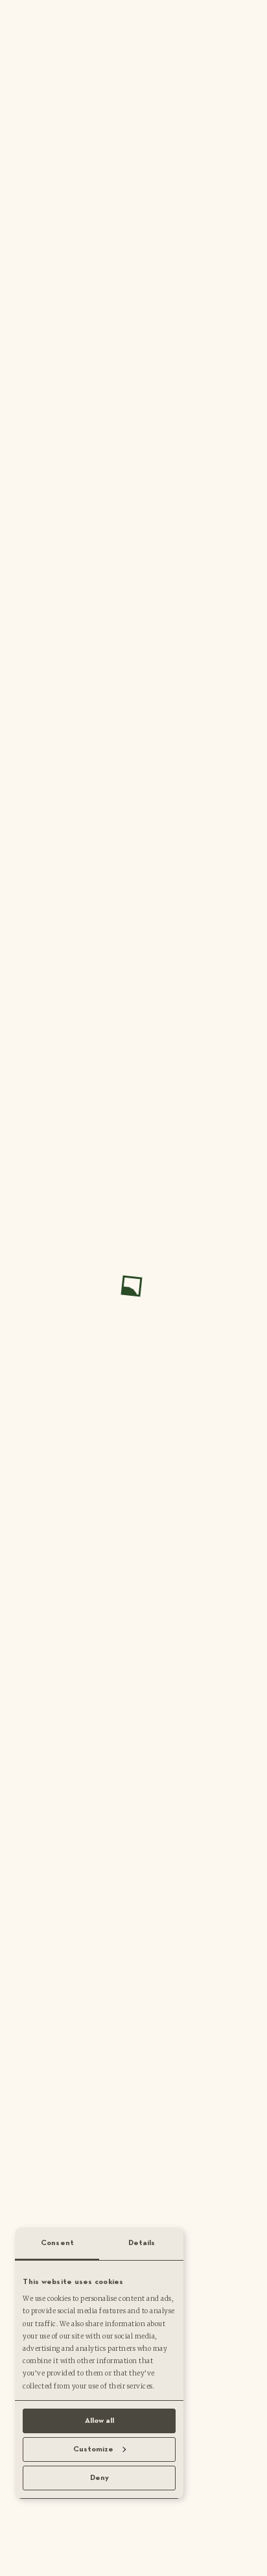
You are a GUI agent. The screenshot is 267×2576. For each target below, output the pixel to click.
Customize (93, 2449)
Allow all (99, 2421)
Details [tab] (142, 2243)
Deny (99, 2478)
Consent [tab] (57, 2243)
